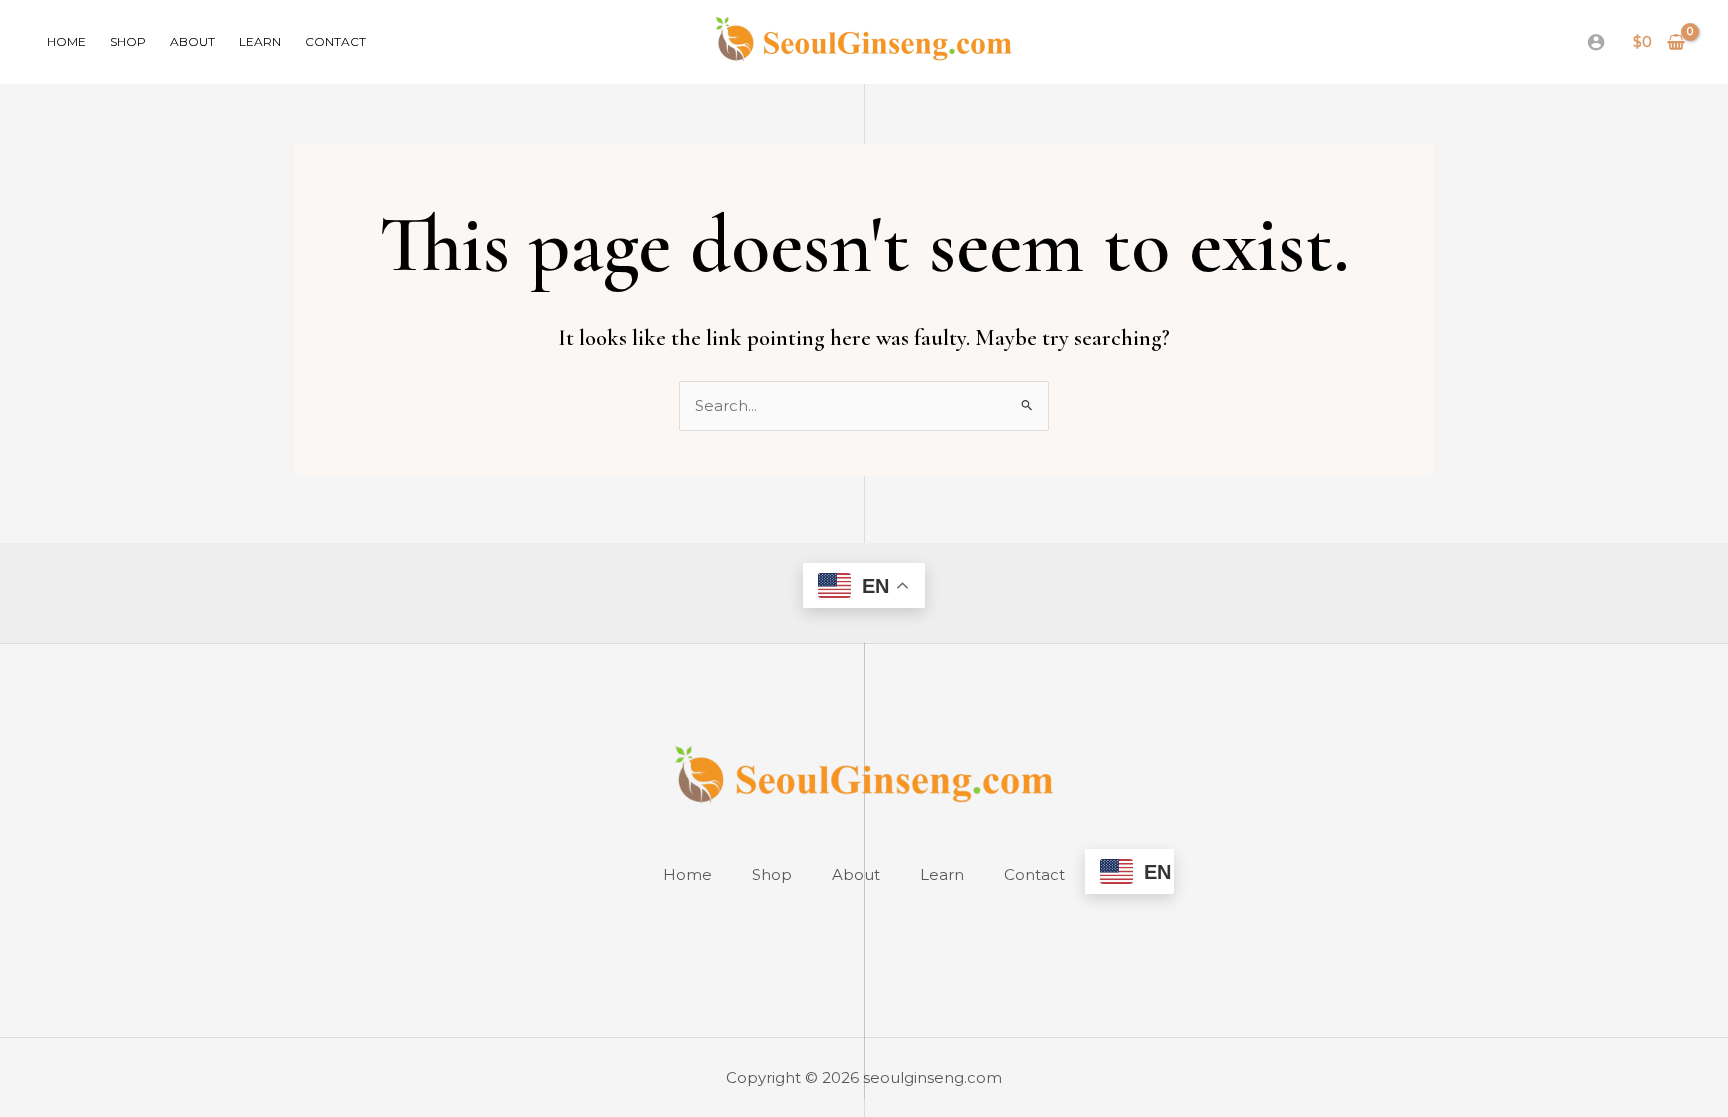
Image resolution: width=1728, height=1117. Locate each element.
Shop (128, 41)
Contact (335, 41)
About (192, 41)
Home (66, 41)
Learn (260, 41)
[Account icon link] (1596, 42)
